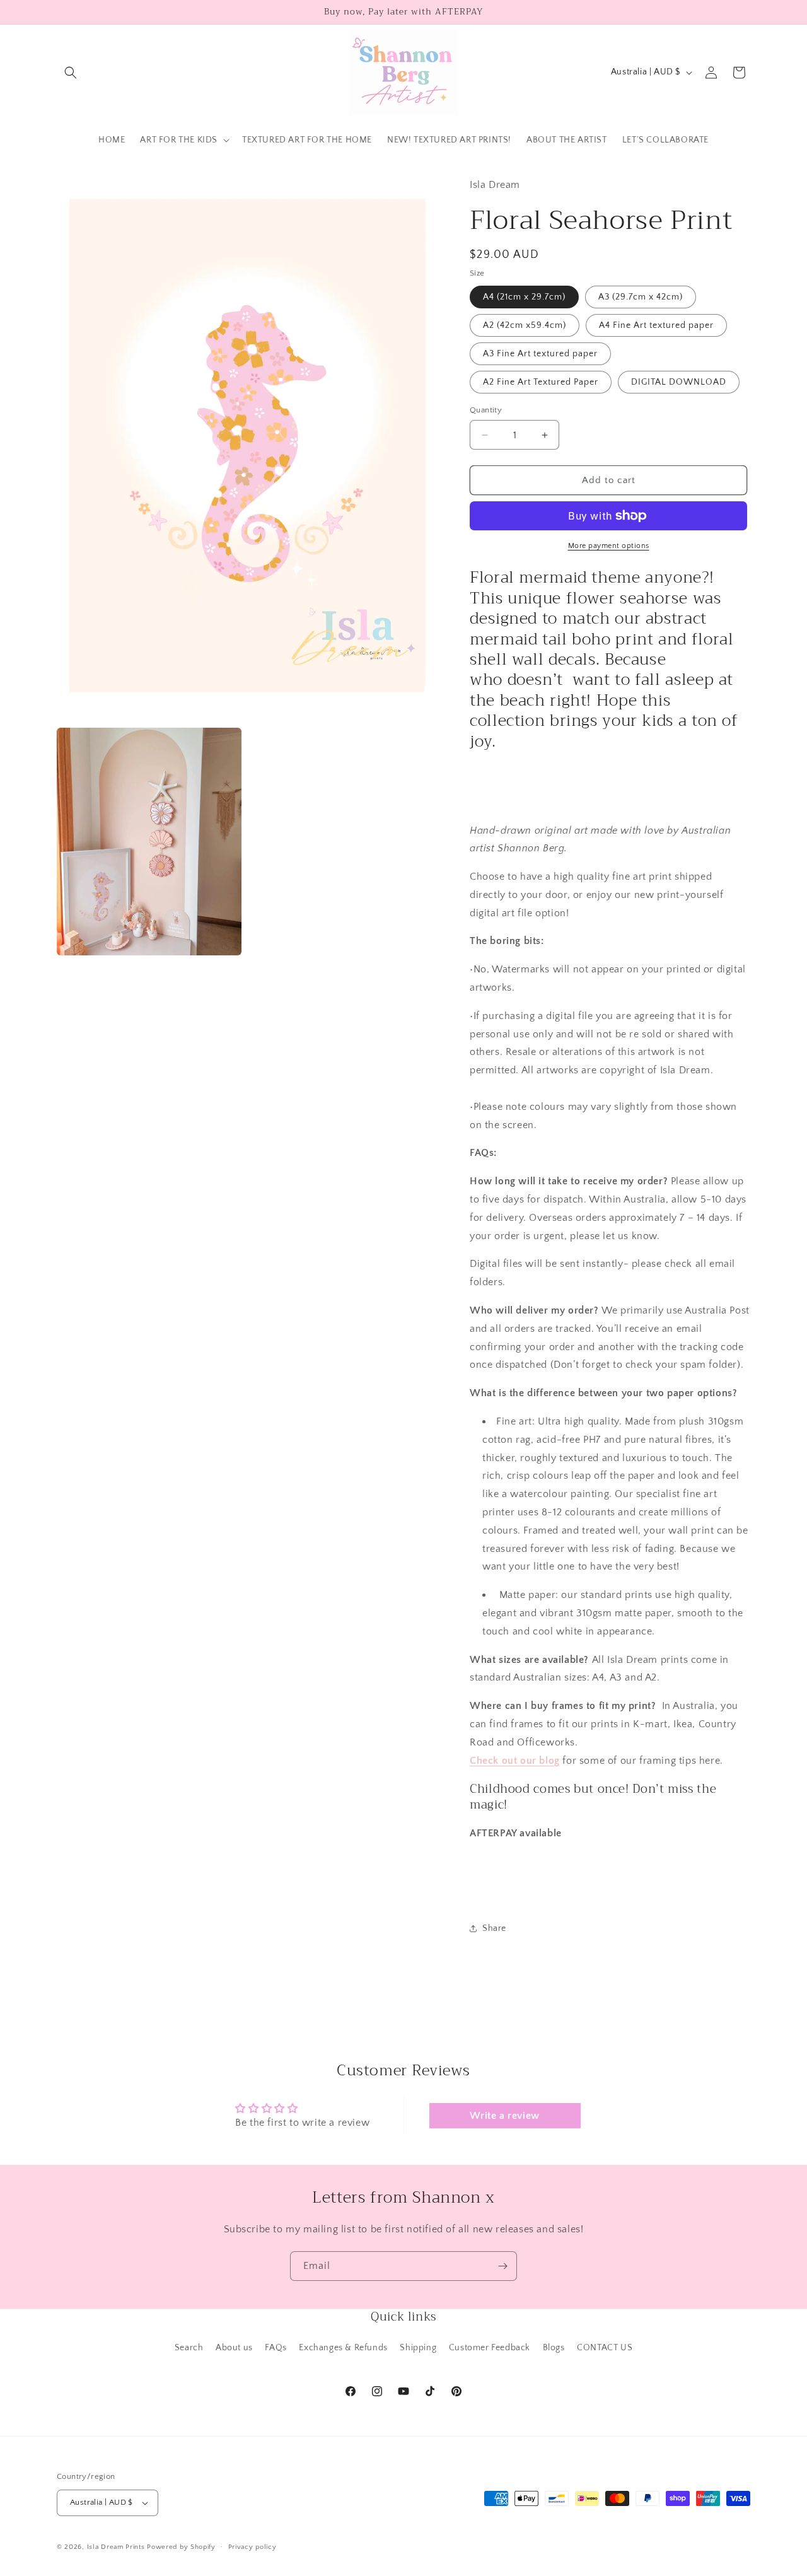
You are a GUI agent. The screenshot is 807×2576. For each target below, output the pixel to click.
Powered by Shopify (181, 2547)
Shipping (418, 2348)
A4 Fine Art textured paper (656, 325)
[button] (71, 73)
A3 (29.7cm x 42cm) (641, 297)
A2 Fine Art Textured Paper (541, 382)
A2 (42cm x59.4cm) (525, 325)
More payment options (609, 546)
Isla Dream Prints (116, 2547)
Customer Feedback (490, 2348)
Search (189, 2348)
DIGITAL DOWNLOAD (679, 382)
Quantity (486, 410)
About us (234, 2348)
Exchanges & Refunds (343, 2348)
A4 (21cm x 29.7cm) (524, 297)
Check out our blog (515, 1761)
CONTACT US (605, 2348)
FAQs (276, 2348)
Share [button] (494, 1928)
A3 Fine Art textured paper (540, 354)
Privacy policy (253, 2547)
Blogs (554, 2348)
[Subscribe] (502, 2266)
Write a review (504, 2116)
